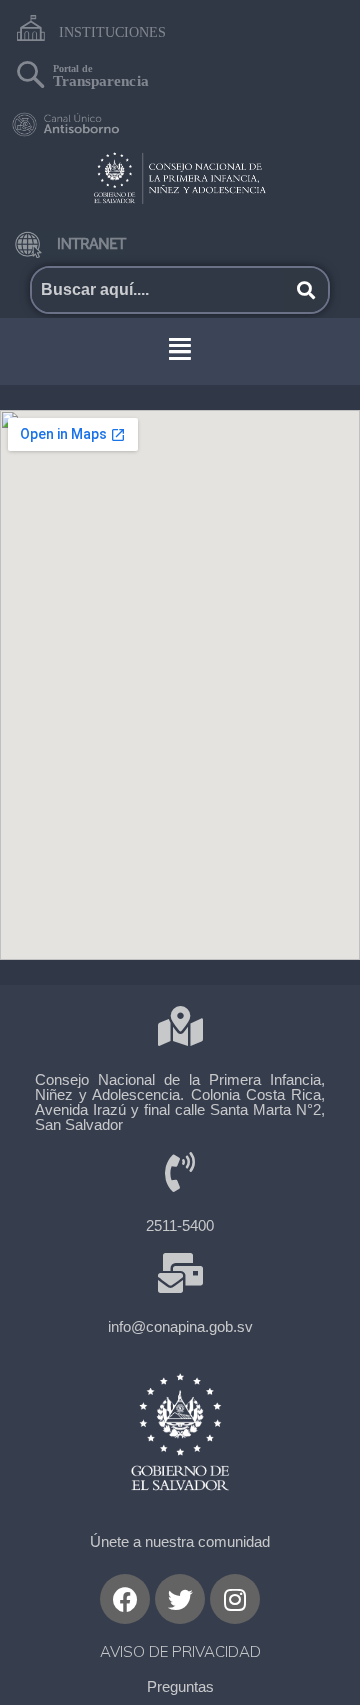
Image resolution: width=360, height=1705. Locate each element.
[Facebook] (125, 1599)
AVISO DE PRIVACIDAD (180, 1651)
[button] (180, 349)
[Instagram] (235, 1599)
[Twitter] (180, 1599)
